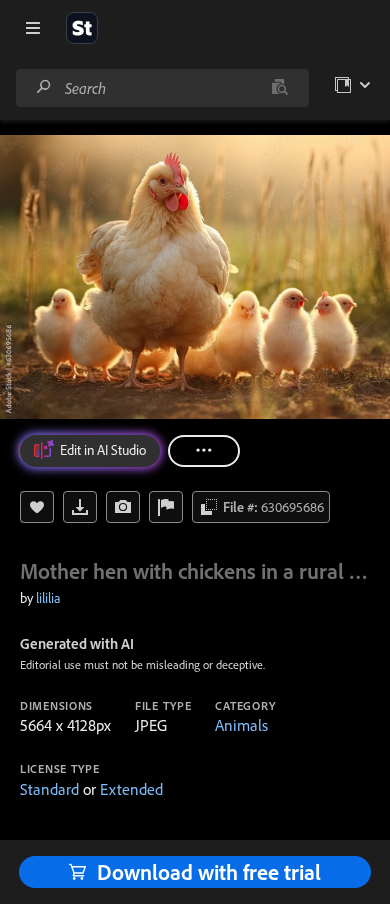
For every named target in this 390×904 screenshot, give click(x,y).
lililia (48, 598)
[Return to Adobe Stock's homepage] (82, 28)
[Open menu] (33, 28)
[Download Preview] (80, 507)
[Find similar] (279, 88)
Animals (241, 725)
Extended (131, 789)
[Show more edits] (204, 451)
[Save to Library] (37, 507)
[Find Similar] (123, 507)
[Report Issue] (166, 507)
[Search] (44, 87)
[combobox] (162, 88)
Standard (49, 789)
